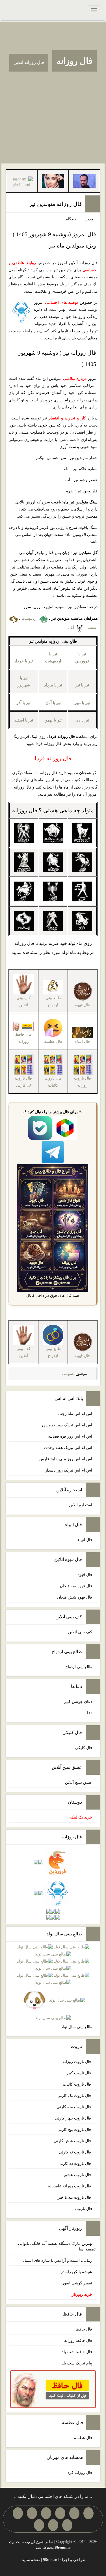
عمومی (68, 1374)
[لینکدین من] (39, 2525)
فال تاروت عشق (78, 2175)
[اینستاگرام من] (46, 2513)
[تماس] (32, 2513)
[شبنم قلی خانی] (22, 182)
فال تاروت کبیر (79, 2073)
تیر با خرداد (24, 661)
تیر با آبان (53, 703)
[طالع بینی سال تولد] (53, 1983)
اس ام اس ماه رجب (75, 1414)
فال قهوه (85, 1575)
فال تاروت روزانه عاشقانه (70, 2186)
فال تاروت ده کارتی (75, 2163)
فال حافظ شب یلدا (76, 2352)
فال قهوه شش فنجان (75, 1597)
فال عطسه (83, 2438)
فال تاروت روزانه (77, 2062)
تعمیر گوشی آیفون (77, 2283)
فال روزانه (74, 61)
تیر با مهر (82, 703)
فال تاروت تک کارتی (75, 2096)
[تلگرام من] (74, 2513)
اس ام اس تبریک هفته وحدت (68, 1448)
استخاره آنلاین (81, 1505)
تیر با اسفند (24, 720)
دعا (90, 1713)
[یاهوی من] (88, 2513)
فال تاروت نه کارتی (75, 2152)
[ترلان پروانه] (53, 181)
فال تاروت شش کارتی (73, 2141)
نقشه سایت (30, 2560)
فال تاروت (84, 2209)
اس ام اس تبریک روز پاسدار (69, 1470)
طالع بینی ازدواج (53, 1001)
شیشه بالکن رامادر (76, 2272)
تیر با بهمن (53, 720)
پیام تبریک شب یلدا (76, 2363)
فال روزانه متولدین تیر (56, 204)
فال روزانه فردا (79, 2473)
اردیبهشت (30, 618)
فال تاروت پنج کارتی (75, 2130)
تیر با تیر (82, 685)
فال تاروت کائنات (77, 2084)
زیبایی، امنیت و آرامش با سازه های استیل (58, 2261)
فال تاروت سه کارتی (74, 2107)
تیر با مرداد (53, 685)
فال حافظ (84, 2329)
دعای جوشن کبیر (78, 1702)
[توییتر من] (18, 2513)
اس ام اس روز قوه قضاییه (70, 1436)
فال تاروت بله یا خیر (75, 2197)
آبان (72, 627)
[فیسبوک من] (60, 2513)
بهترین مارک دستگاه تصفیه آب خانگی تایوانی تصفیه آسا (57, 2246)
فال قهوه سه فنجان (76, 1586)
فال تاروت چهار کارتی (73, 2118)
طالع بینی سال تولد (77, 2027)
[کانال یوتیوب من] (53, 2525)
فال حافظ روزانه (23, 1038)
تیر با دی (82, 720)
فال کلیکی (84, 1748)
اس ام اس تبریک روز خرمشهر (67, 1425)
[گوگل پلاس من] (67, 2525)
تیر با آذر (24, 703)
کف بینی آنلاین (80, 1632)
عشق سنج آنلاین (79, 1783)
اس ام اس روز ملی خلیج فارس (66, 1459)
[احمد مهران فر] (84, 181)
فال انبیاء (85, 1540)
